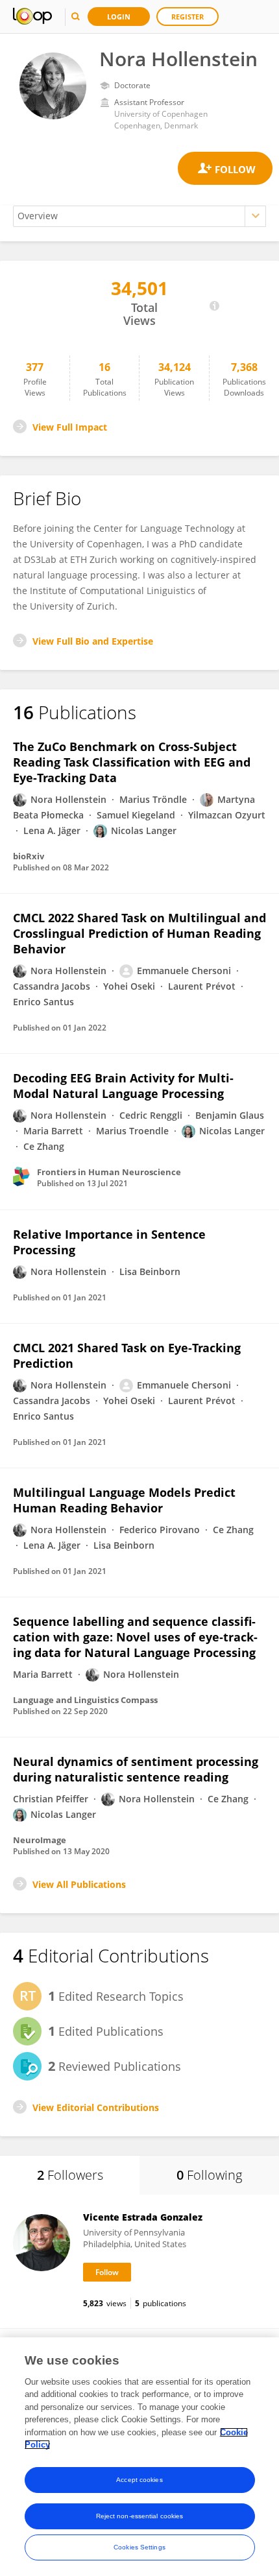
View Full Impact (70, 427)
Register (188, 17)
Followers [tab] (70, 2175)
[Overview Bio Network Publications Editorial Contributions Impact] (139, 216)
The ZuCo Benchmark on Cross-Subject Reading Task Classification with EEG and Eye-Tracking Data (132, 762)
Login (119, 17)
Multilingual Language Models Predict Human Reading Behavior (124, 1500)
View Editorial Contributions (96, 2107)
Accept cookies (139, 2480)
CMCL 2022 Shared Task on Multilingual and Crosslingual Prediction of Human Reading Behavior (139, 933)
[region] (139, 2457)
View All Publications (79, 1884)
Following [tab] (209, 2175)
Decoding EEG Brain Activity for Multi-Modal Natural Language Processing (123, 1086)
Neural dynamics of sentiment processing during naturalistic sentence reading (136, 1769)
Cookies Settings (139, 2547)
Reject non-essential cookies (140, 2516)
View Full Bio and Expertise (93, 641)
